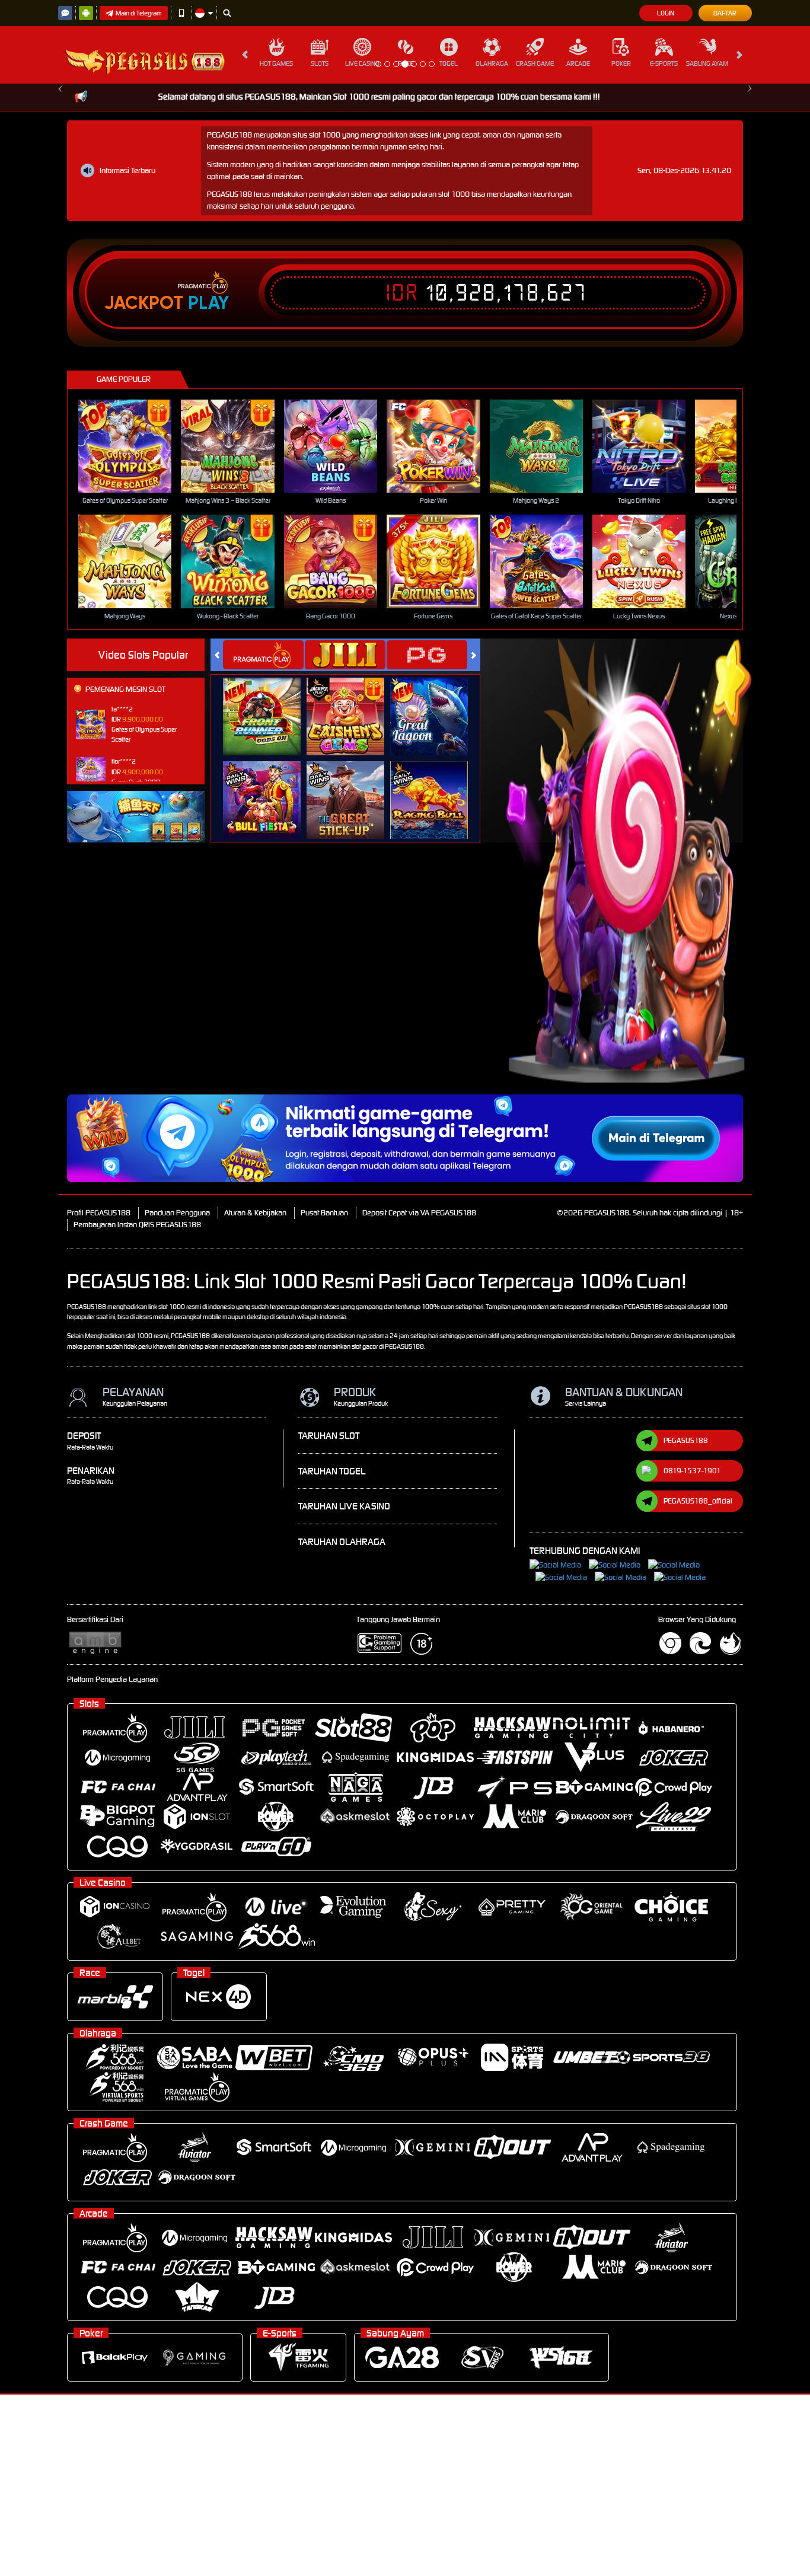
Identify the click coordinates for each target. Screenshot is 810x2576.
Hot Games (276, 63)
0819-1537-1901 (692, 1652)
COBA (269, 885)
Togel (449, 63)
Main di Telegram (139, 13)
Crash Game (535, 63)
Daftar (725, 13)
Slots (320, 63)
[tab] (263, 836)
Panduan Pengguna (177, 1394)
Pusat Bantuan (324, 1394)
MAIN (133, 627)
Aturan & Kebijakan (255, 1394)
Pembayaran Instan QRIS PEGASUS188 (137, 1406)
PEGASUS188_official (698, 1682)
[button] (61, 174)
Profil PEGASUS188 (99, 1394)
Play (208, 484)
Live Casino (362, 63)
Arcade (578, 63)
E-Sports (664, 63)
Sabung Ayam (707, 63)
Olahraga (492, 63)
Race (406, 63)
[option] (405, 174)
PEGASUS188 (686, 1622)
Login (666, 13)
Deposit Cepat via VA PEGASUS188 (419, 1394)
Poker (621, 63)
